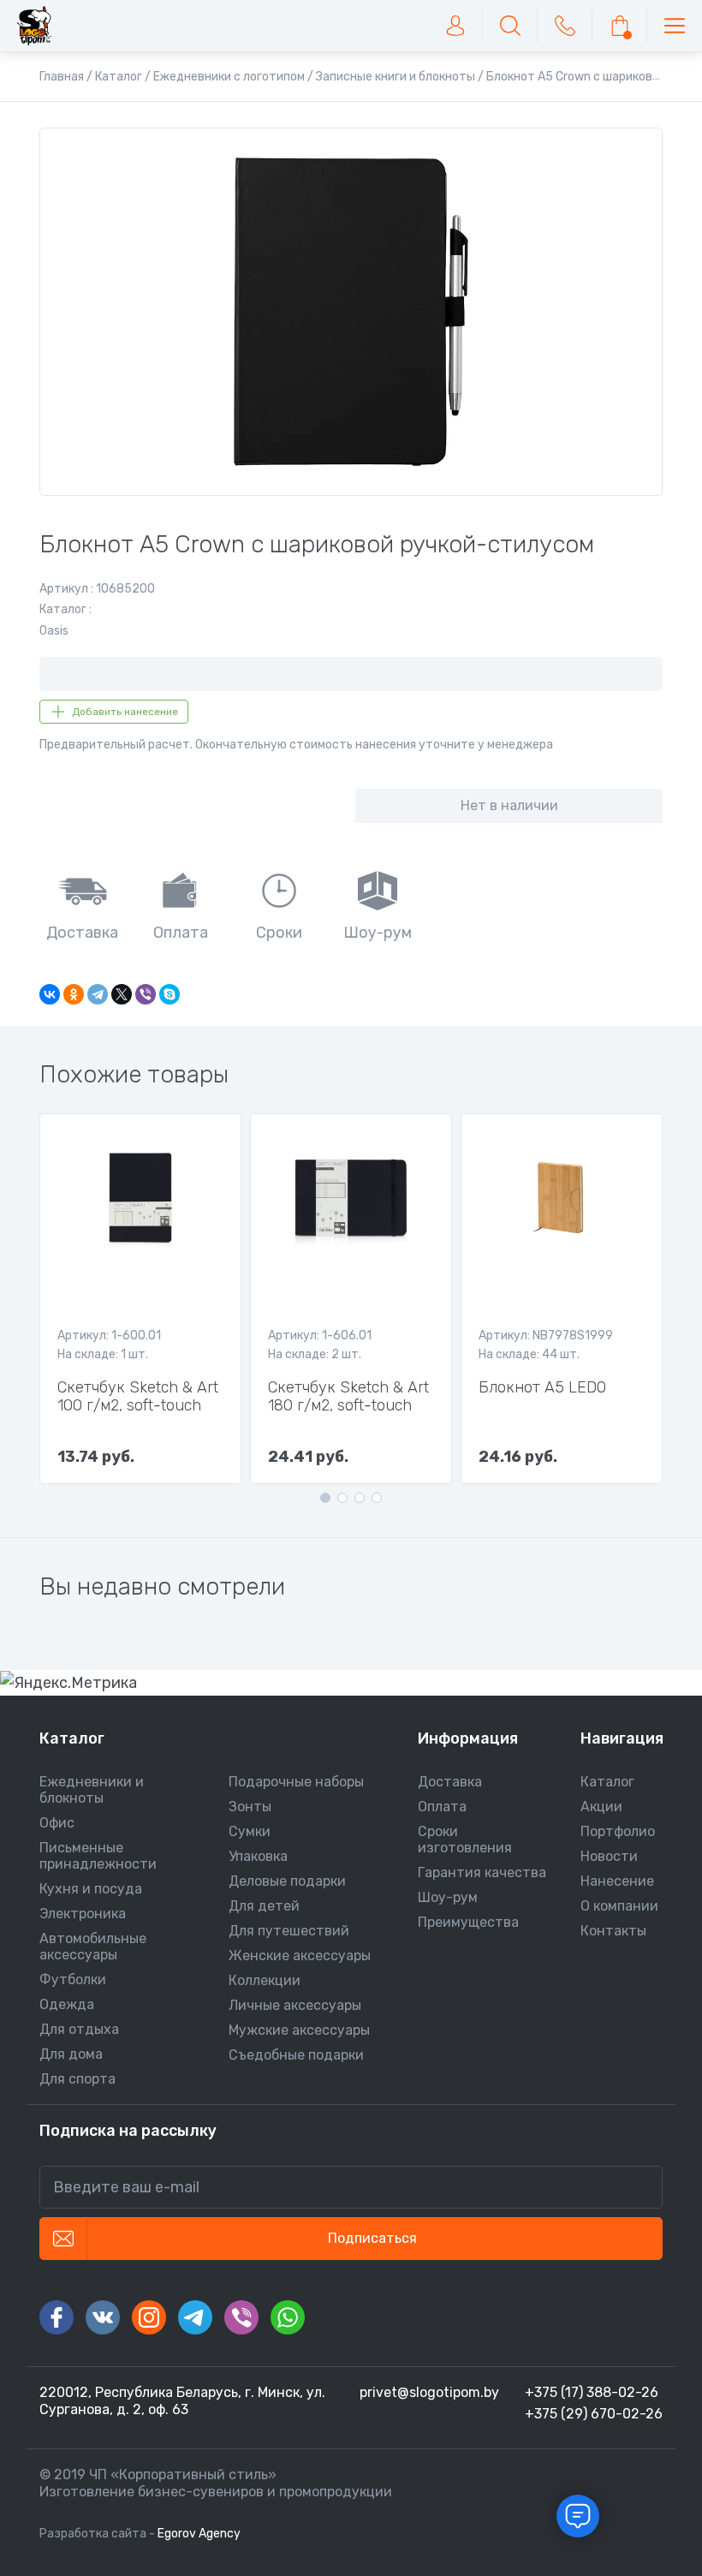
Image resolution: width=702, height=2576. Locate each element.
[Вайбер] (241, 2317)
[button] (325, 1498)
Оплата (442, 1807)
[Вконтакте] (103, 2317)
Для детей (264, 1906)
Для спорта (77, 2079)
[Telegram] (98, 994)
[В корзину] (620, 26)
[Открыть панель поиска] (510, 26)
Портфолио (618, 1831)
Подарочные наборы (296, 1782)
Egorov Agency (199, 2534)
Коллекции (265, 1980)
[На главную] (34, 26)
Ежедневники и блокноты (92, 1790)
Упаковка (258, 1856)
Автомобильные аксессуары (93, 1947)
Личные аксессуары (295, 2005)
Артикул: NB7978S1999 (546, 1336)
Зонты (250, 1807)
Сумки (250, 1831)
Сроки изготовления (465, 1840)
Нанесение (617, 1881)
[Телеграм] (195, 2317)
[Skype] (170, 994)
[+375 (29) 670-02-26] (565, 26)
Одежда (67, 2004)
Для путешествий (289, 1931)
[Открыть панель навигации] (675, 26)
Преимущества (468, 1922)
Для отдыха (79, 2029)
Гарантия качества (482, 1872)
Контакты (613, 1931)
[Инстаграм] (149, 2317)
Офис (57, 1823)
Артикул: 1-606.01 (320, 1336)
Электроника (83, 1914)
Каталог (607, 1782)
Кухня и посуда (91, 1889)
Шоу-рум (448, 1897)
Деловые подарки (287, 1881)
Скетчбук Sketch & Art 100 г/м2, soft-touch (138, 1397)
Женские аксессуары (300, 1956)
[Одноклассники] (74, 994)
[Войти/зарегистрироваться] (455, 26)
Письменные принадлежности (98, 1856)
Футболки (73, 1980)
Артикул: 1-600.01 (109, 1336)
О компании (619, 1906)
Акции (601, 1807)
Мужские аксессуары (299, 2030)
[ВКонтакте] (50, 994)
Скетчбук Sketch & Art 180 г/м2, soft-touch (348, 1397)
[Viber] (146, 994)
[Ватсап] (288, 2317)
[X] (122, 994)
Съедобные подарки (296, 2055)
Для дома (71, 2054)
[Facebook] (57, 2317)
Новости (609, 1856)
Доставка (450, 1782)
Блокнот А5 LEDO (542, 1388)
